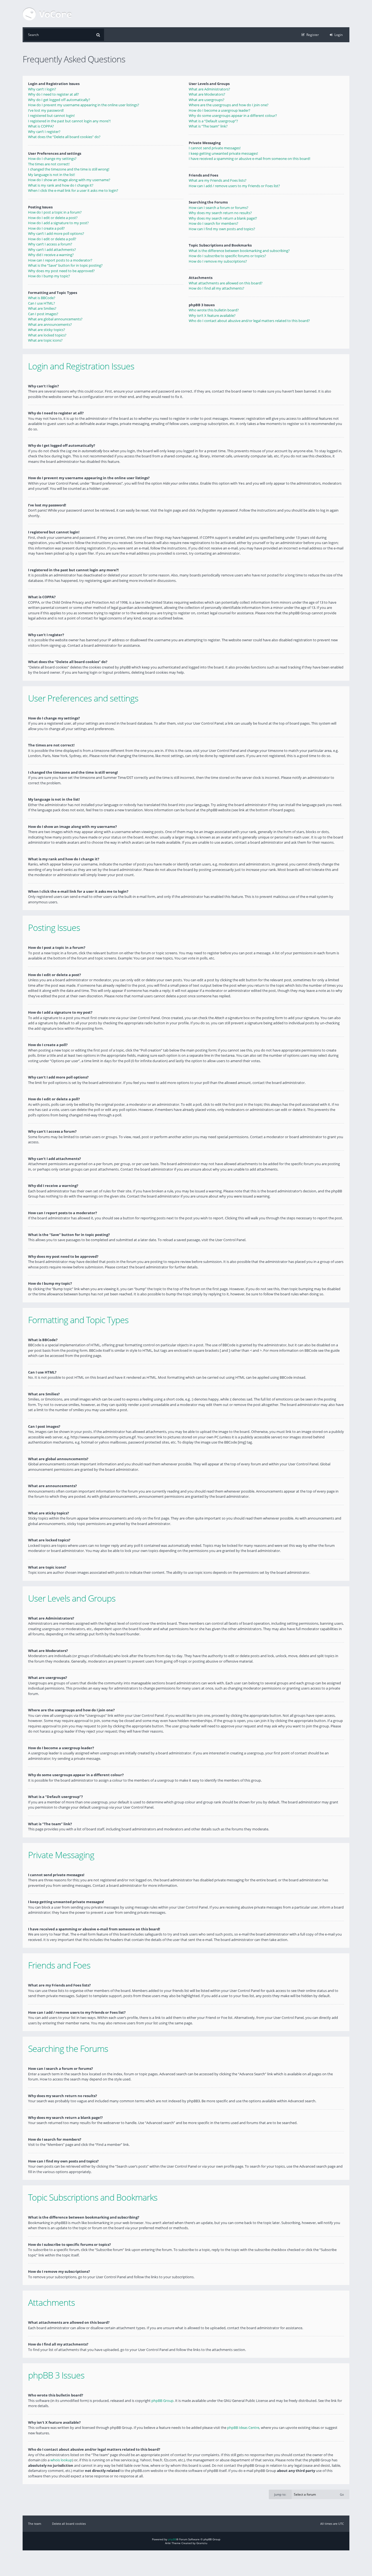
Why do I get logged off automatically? (59, 100)
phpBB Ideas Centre (243, 2428)
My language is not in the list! (51, 175)
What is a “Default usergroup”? (213, 121)
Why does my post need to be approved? (61, 271)
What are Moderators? (207, 94)
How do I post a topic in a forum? (55, 212)
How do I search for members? (214, 223)
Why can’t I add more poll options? (56, 233)
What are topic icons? (45, 340)
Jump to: (280, 2494)
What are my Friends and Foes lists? (218, 180)
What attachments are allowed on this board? (226, 283)
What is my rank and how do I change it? (61, 185)
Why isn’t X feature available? (212, 315)
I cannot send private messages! (215, 148)
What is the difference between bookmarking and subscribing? (239, 251)
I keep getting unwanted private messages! (223, 153)
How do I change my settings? (52, 159)
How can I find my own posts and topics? (222, 229)
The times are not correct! (49, 164)
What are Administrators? (209, 89)
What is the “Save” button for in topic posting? (65, 265)
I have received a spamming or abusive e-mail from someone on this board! (249, 159)
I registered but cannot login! (51, 116)
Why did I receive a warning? (51, 255)
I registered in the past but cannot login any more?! (69, 121)
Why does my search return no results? (220, 213)
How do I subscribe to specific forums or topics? (227, 256)
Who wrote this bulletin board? (214, 310)
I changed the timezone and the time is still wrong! (69, 169)
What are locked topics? (47, 335)
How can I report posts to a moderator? (60, 260)
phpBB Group (162, 2401)
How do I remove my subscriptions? (218, 261)
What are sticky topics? (47, 330)
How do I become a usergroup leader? (219, 110)
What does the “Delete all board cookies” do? (64, 137)
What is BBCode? (42, 298)
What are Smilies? (42, 308)
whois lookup (61, 2460)
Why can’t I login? (42, 89)
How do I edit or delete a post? (53, 218)
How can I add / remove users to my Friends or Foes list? (234, 186)
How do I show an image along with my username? (69, 180)
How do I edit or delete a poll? (52, 239)
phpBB (172, 2539)
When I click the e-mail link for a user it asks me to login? (73, 190)
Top (353, 677)
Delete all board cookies (69, 2524)
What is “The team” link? (208, 126)
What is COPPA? (41, 126)
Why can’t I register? (44, 132)
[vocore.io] (47, 14)
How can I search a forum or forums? (219, 208)
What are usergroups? (207, 100)
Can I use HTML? (42, 303)
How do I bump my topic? (49, 276)
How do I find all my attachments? (217, 288)
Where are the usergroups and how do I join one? (229, 105)
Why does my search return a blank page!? (223, 218)
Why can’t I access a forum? (50, 244)
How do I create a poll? (46, 228)
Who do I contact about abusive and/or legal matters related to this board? (249, 321)
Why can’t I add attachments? (52, 250)
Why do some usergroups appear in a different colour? (233, 116)
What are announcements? (50, 324)
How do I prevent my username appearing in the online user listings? (84, 105)
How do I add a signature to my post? (58, 223)
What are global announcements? (55, 319)
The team (35, 2524)
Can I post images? (43, 314)
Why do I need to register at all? (54, 94)
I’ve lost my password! (46, 110)
